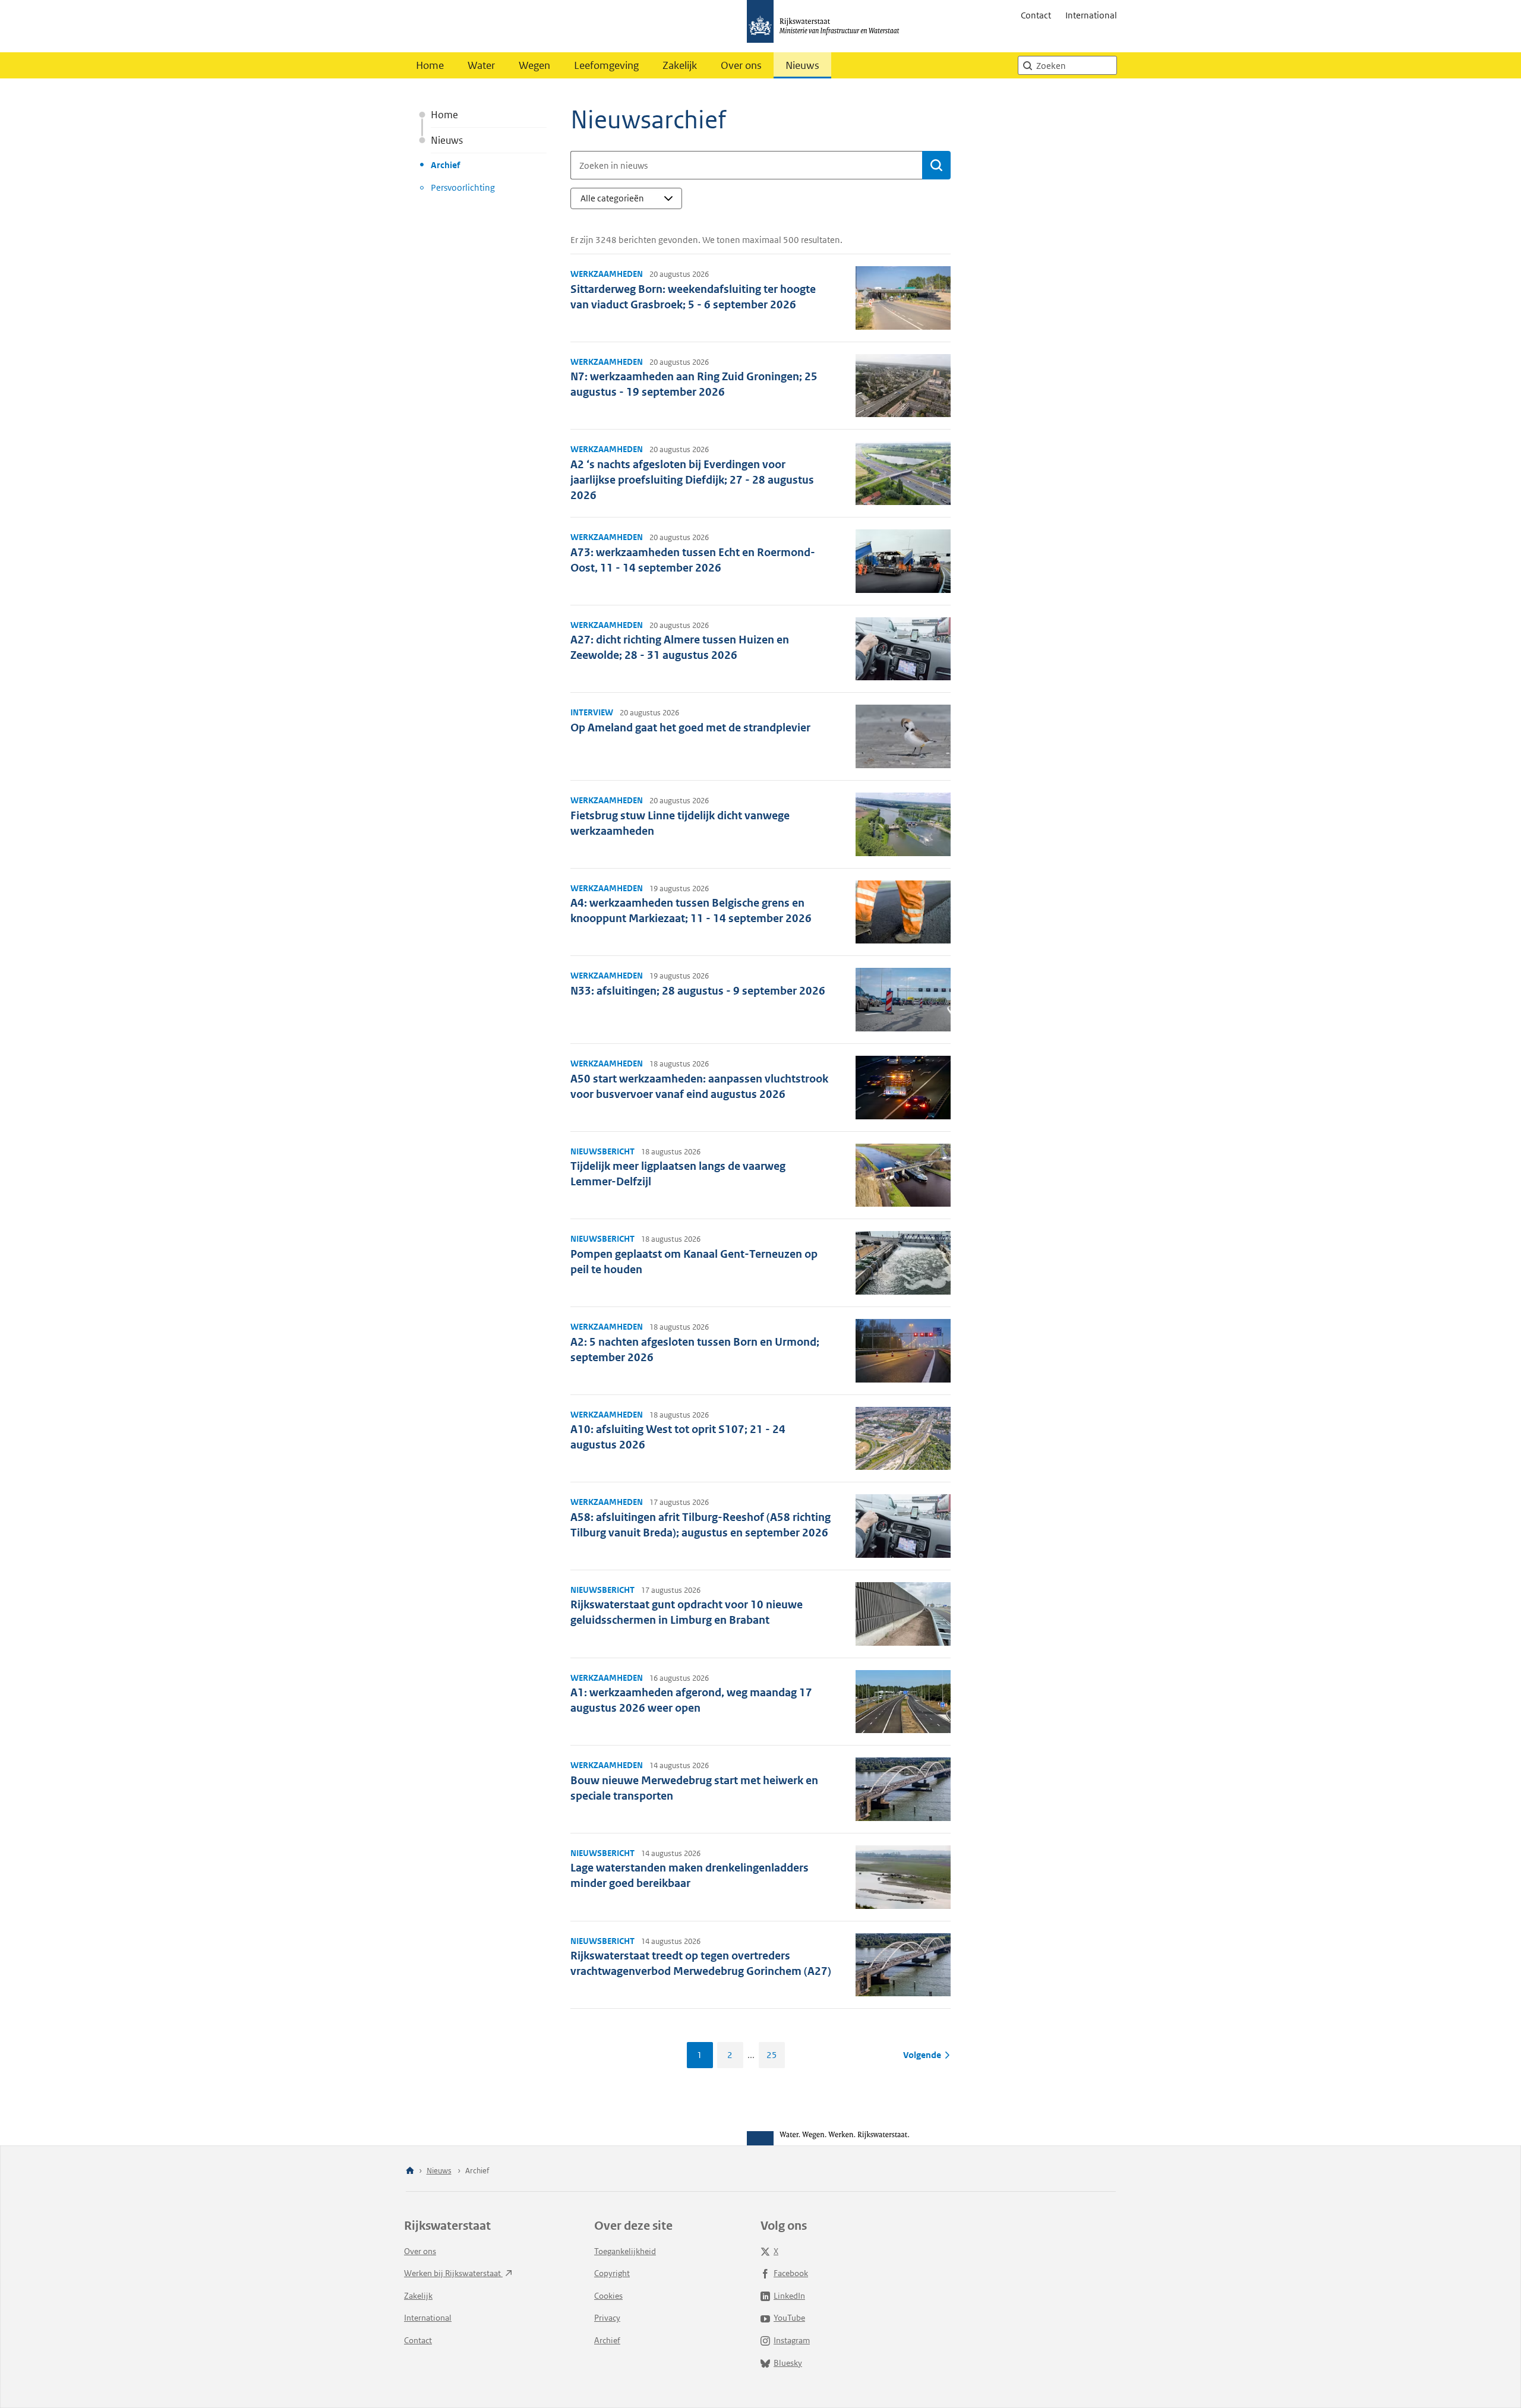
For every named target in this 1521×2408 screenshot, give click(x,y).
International (1091, 15)
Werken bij (453, 2273)
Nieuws (802, 65)
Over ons (741, 65)
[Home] (410, 2171)
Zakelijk (680, 65)
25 (772, 2055)
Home (430, 65)
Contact (1036, 15)
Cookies (608, 2296)
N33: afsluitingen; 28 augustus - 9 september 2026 (698, 991)
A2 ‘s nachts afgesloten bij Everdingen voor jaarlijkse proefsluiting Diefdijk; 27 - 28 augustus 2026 (692, 480)
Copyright (612, 2273)
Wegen (534, 65)
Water (481, 65)
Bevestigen (936, 165)
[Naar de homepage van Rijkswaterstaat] (827, 26)
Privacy (607, 2318)
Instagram (792, 2340)
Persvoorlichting (463, 187)
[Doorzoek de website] (1027, 65)
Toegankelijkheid (625, 2251)
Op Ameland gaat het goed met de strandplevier (690, 728)
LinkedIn (789, 2296)
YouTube (789, 2318)
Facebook (791, 2273)
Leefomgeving (606, 65)
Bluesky (788, 2363)
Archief (445, 165)
